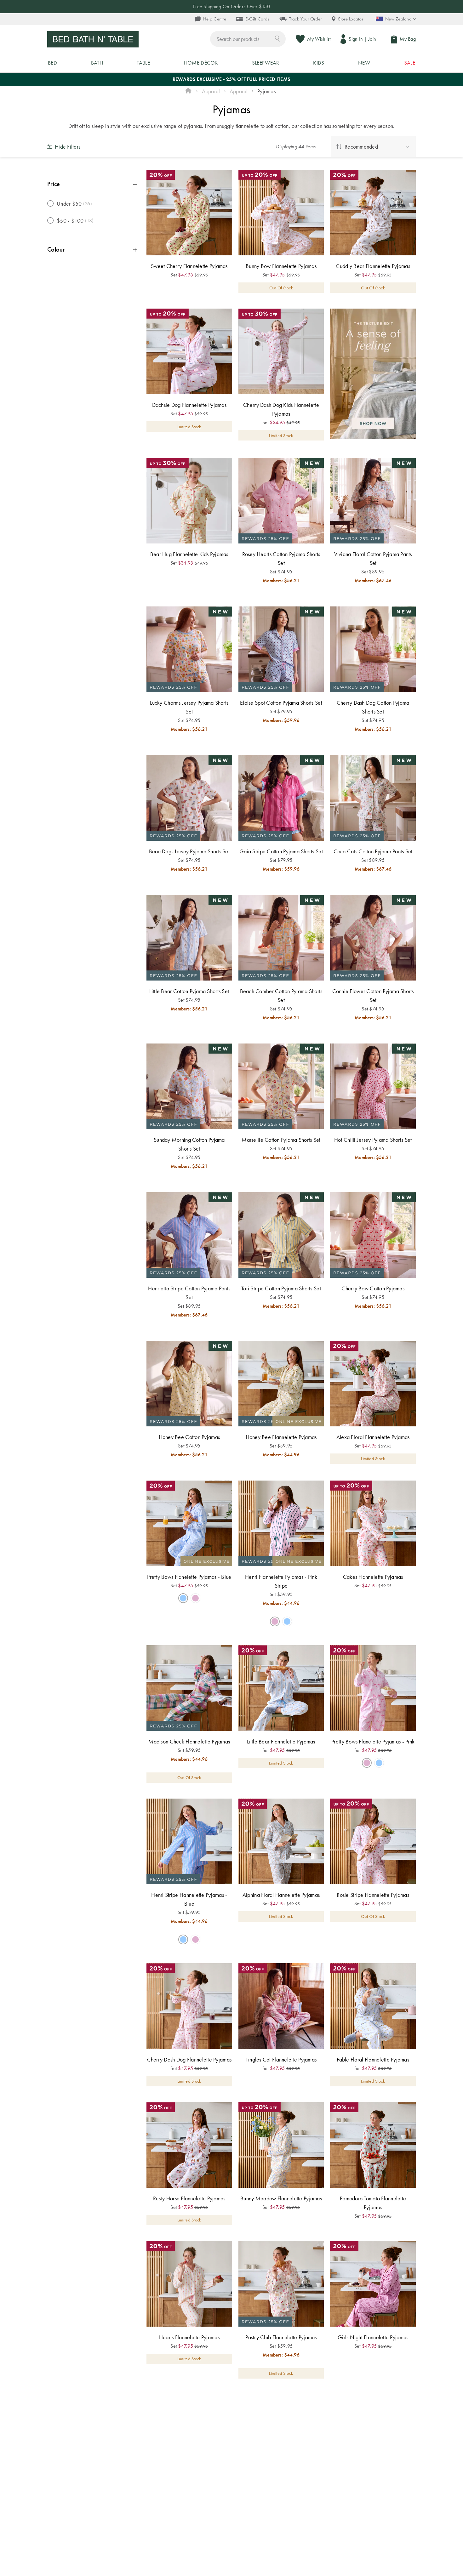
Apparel (211, 91)
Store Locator (351, 19)
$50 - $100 (75, 221)
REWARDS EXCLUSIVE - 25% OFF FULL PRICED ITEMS (231, 79)
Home (188, 91)
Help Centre (215, 19)
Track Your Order (305, 19)
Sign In (356, 39)
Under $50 (74, 204)
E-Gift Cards (257, 19)
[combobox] (248, 39)
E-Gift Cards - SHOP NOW (231, 6)
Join (372, 39)
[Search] (277, 38)
